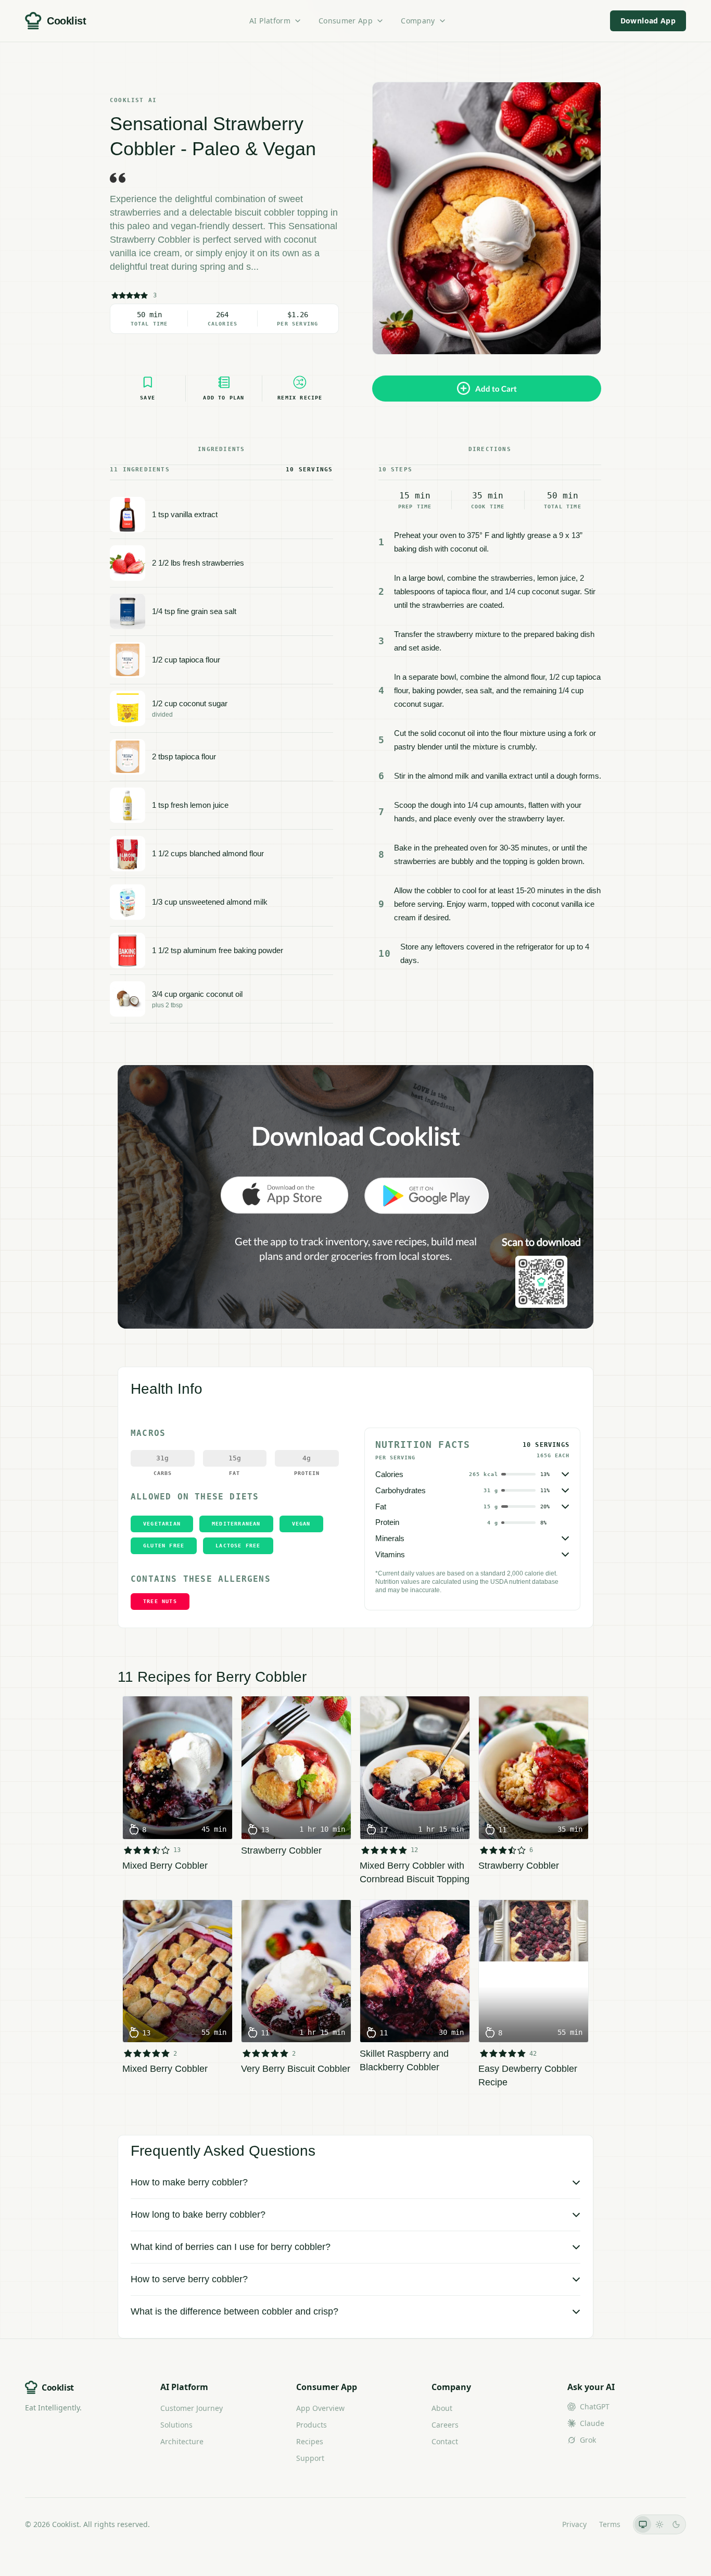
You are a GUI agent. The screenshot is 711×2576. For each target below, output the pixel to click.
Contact (445, 2441)
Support (310, 2458)
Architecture (182, 2441)
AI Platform (270, 21)
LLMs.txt (535, 2524)
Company (418, 21)
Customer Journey (192, 2408)
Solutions (176, 2425)
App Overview (320, 2408)
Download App (648, 21)
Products (312, 2425)
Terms (610, 2524)
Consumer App (346, 21)
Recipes (310, 2441)
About (442, 2408)
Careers (445, 2425)
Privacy (574, 2524)
